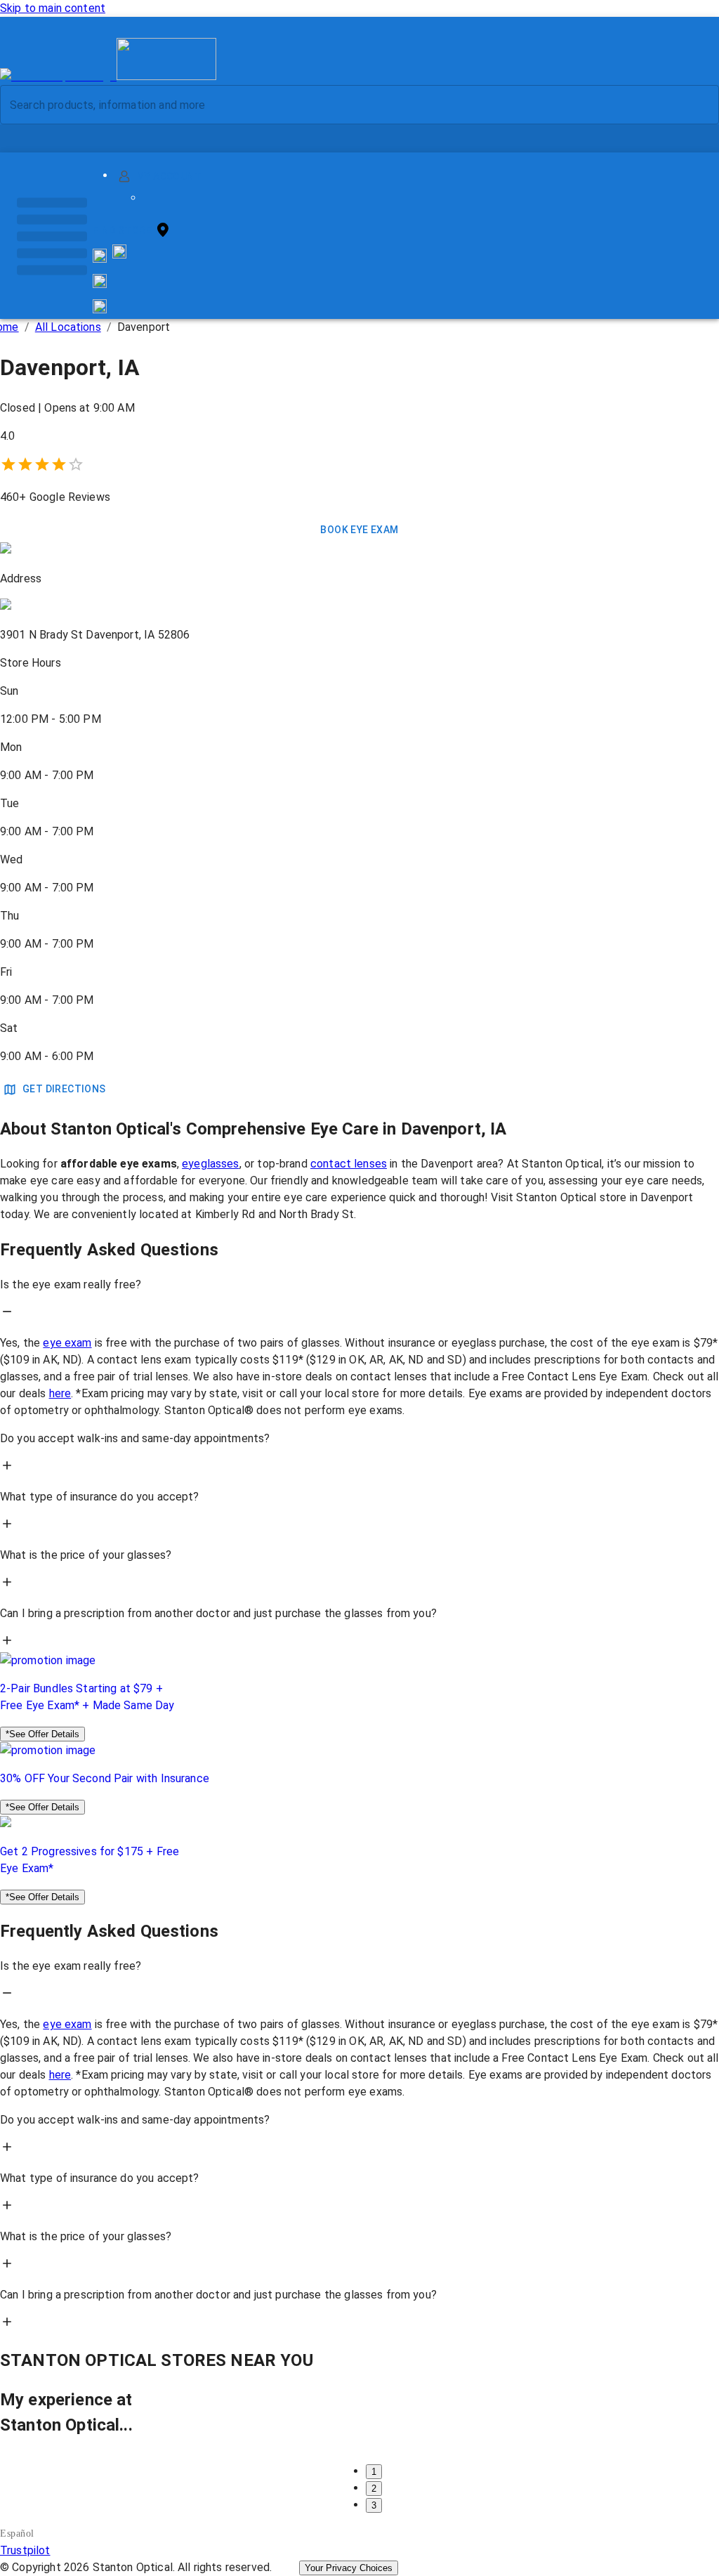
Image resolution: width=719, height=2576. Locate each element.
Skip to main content (53, 8)
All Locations (68, 327)
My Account (169, 176)
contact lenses (349, 1164)
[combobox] (348, 105)
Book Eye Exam (359, 530)
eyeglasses (211, 1164)
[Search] (697, 105)
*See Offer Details (42, 1734)
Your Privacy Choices (349, 2568)
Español (17, 2533)
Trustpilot (25, 2550)
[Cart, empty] (100, 306)
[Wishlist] (100, 281)
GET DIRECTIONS (64, 1089)
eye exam (67, 1343)
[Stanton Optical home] (108, 76)
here (60, 1393)
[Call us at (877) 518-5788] (119, 255)
